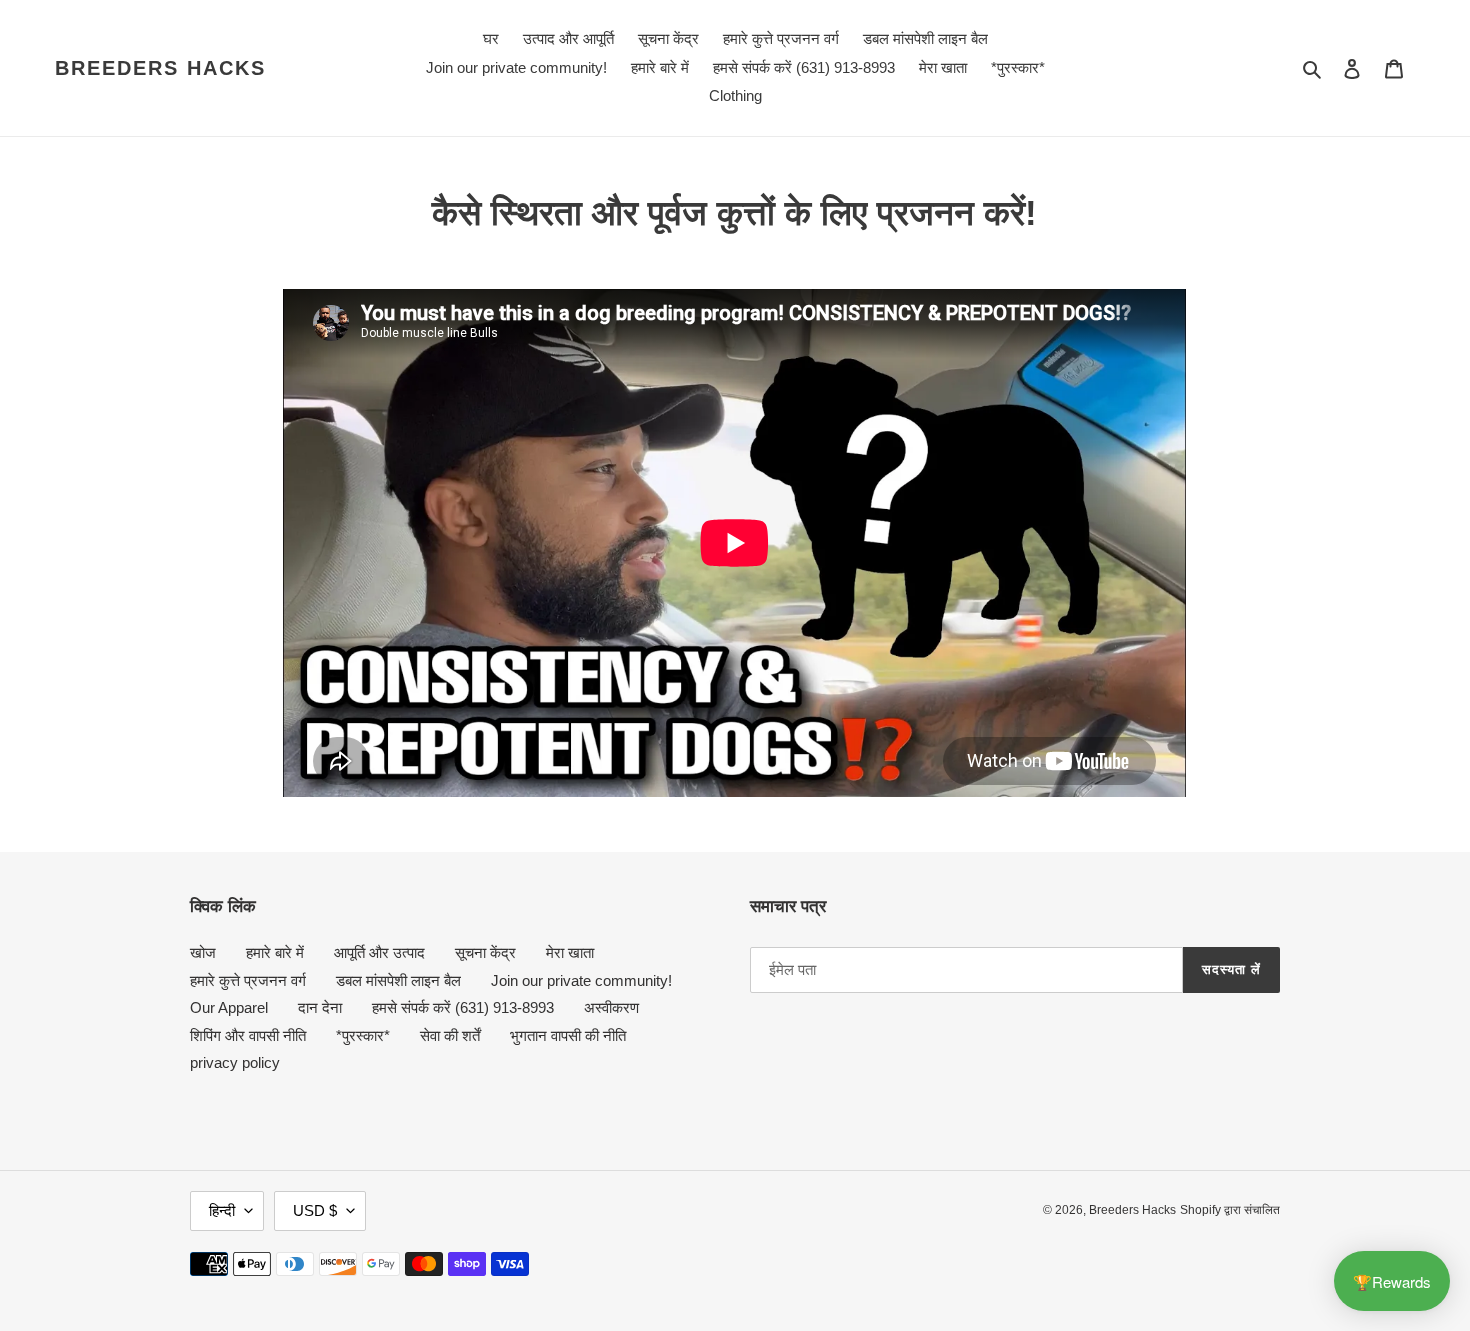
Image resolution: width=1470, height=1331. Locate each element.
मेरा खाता (570, 952)
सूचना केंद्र (485, 952)
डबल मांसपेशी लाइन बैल (398, 980)
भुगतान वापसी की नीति (568, 1035)
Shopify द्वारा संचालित (1230, 1210)
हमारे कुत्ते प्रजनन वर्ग (248, 980)
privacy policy (235, 1062)
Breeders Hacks (160, 68)
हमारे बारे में (275, 952)
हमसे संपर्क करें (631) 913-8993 (463, 1007)
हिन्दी (222, 1210)
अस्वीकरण (611, 1007)
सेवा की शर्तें (450, 1035)
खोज (203, 952)
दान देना (320, 1007)
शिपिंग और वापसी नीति (248, 1035)
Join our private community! (581, 980)
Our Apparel (229, 1007)
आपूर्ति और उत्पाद (379, 952)
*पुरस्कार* (363, 1035)
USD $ (315, 1210)
